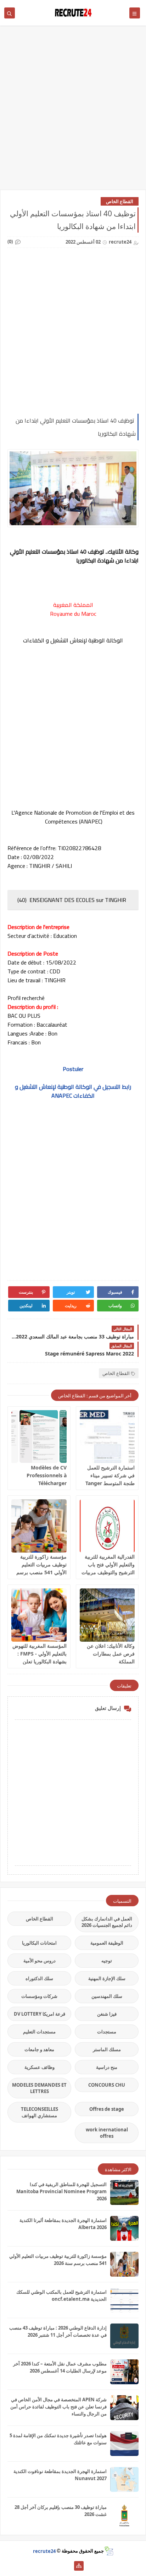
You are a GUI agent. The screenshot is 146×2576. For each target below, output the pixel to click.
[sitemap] (79, 2566)
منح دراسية (107, 2067)
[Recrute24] (68, 2566)
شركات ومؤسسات (39, 1996)
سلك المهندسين (107, 1996)
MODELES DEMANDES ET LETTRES (39, 2088)
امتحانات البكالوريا (39, 1943)
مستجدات (107, 2032)
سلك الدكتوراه (39, 1978)
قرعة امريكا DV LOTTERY (40, 2014)
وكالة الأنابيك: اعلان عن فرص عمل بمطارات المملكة (111, 1654)
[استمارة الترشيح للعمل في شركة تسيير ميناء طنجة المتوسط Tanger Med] (107, 1437)
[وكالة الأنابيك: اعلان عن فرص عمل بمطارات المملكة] (107, 1615)
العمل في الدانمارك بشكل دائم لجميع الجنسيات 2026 (107, 1922)
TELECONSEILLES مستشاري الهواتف (40, 2112)
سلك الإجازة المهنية (107, 1978)
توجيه (107, 1961)
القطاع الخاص (120, 201)
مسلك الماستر (107, 2049)
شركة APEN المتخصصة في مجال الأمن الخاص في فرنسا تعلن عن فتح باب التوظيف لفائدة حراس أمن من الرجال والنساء (58, 2407)
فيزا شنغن (107, 2014)
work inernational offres (107, 2133)
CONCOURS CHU (107, 2085)
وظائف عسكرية (40, 2067)
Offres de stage (107, 2109)
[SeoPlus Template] (109, 2551)
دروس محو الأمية (40, 1961)
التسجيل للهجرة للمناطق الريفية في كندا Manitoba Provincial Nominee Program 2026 (61, 2191)
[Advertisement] (73, 111)
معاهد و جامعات (39, 2049)
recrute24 (44, 2551)
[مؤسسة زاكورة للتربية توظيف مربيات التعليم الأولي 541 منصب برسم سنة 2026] (39, 1526)
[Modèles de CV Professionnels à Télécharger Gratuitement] (39, 1437)
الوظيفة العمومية (107, 1943)
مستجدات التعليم (39, 2032)
